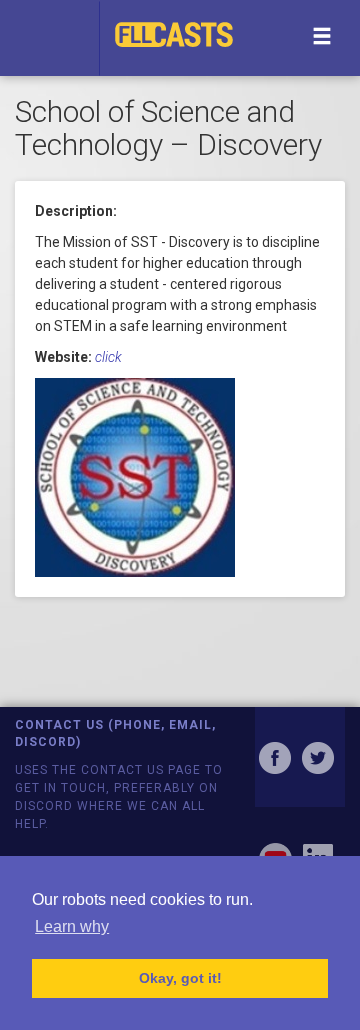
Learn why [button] (72, 926)
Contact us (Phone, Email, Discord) (115, 733)
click (108, 357)
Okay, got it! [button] (180, 978)
